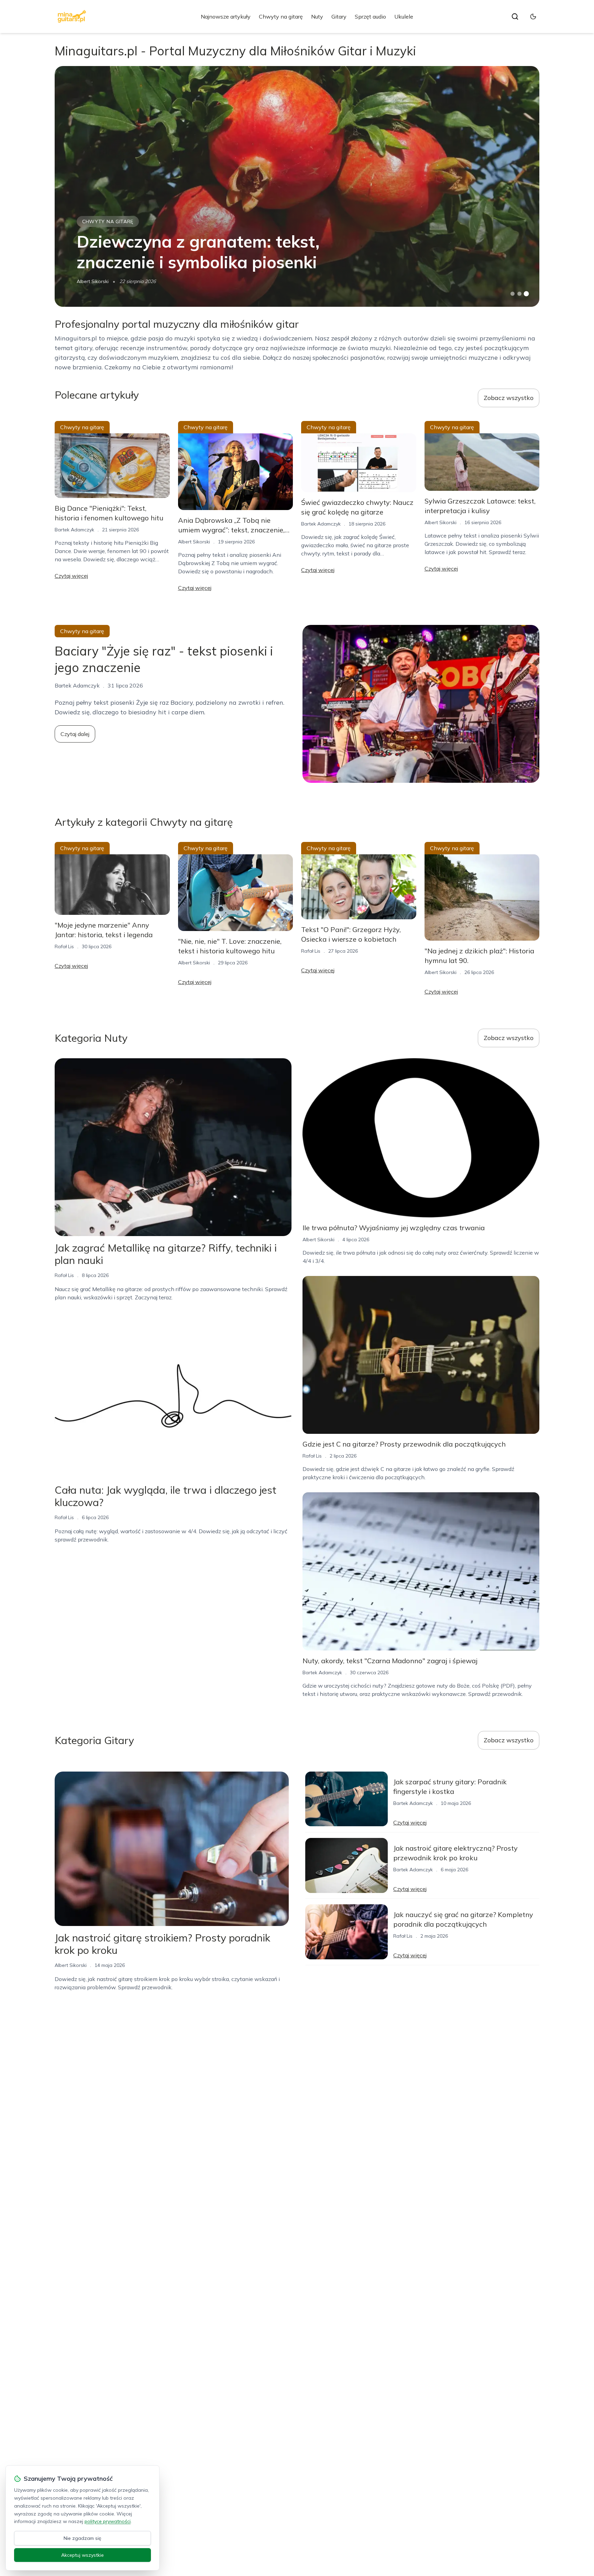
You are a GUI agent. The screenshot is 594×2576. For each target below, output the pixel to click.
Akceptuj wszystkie (82, 2555)
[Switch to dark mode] (533, 17)
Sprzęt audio (370, 17)
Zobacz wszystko (509, 398)
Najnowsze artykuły (226, 17)
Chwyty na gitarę (281, 17)
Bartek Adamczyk (74, 530)
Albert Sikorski (93, 281)
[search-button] (515, 17)
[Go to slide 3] (526, 294)
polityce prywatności (108, 2521)
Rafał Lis (64, 946)
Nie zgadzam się (82, 2538)
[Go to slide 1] (513, 294)
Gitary (339, 17)
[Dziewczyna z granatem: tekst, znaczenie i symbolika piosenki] (297, 186)
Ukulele (404, 17)
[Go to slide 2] (519, 294)
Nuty (317, 17)
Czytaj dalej (75, 734)
